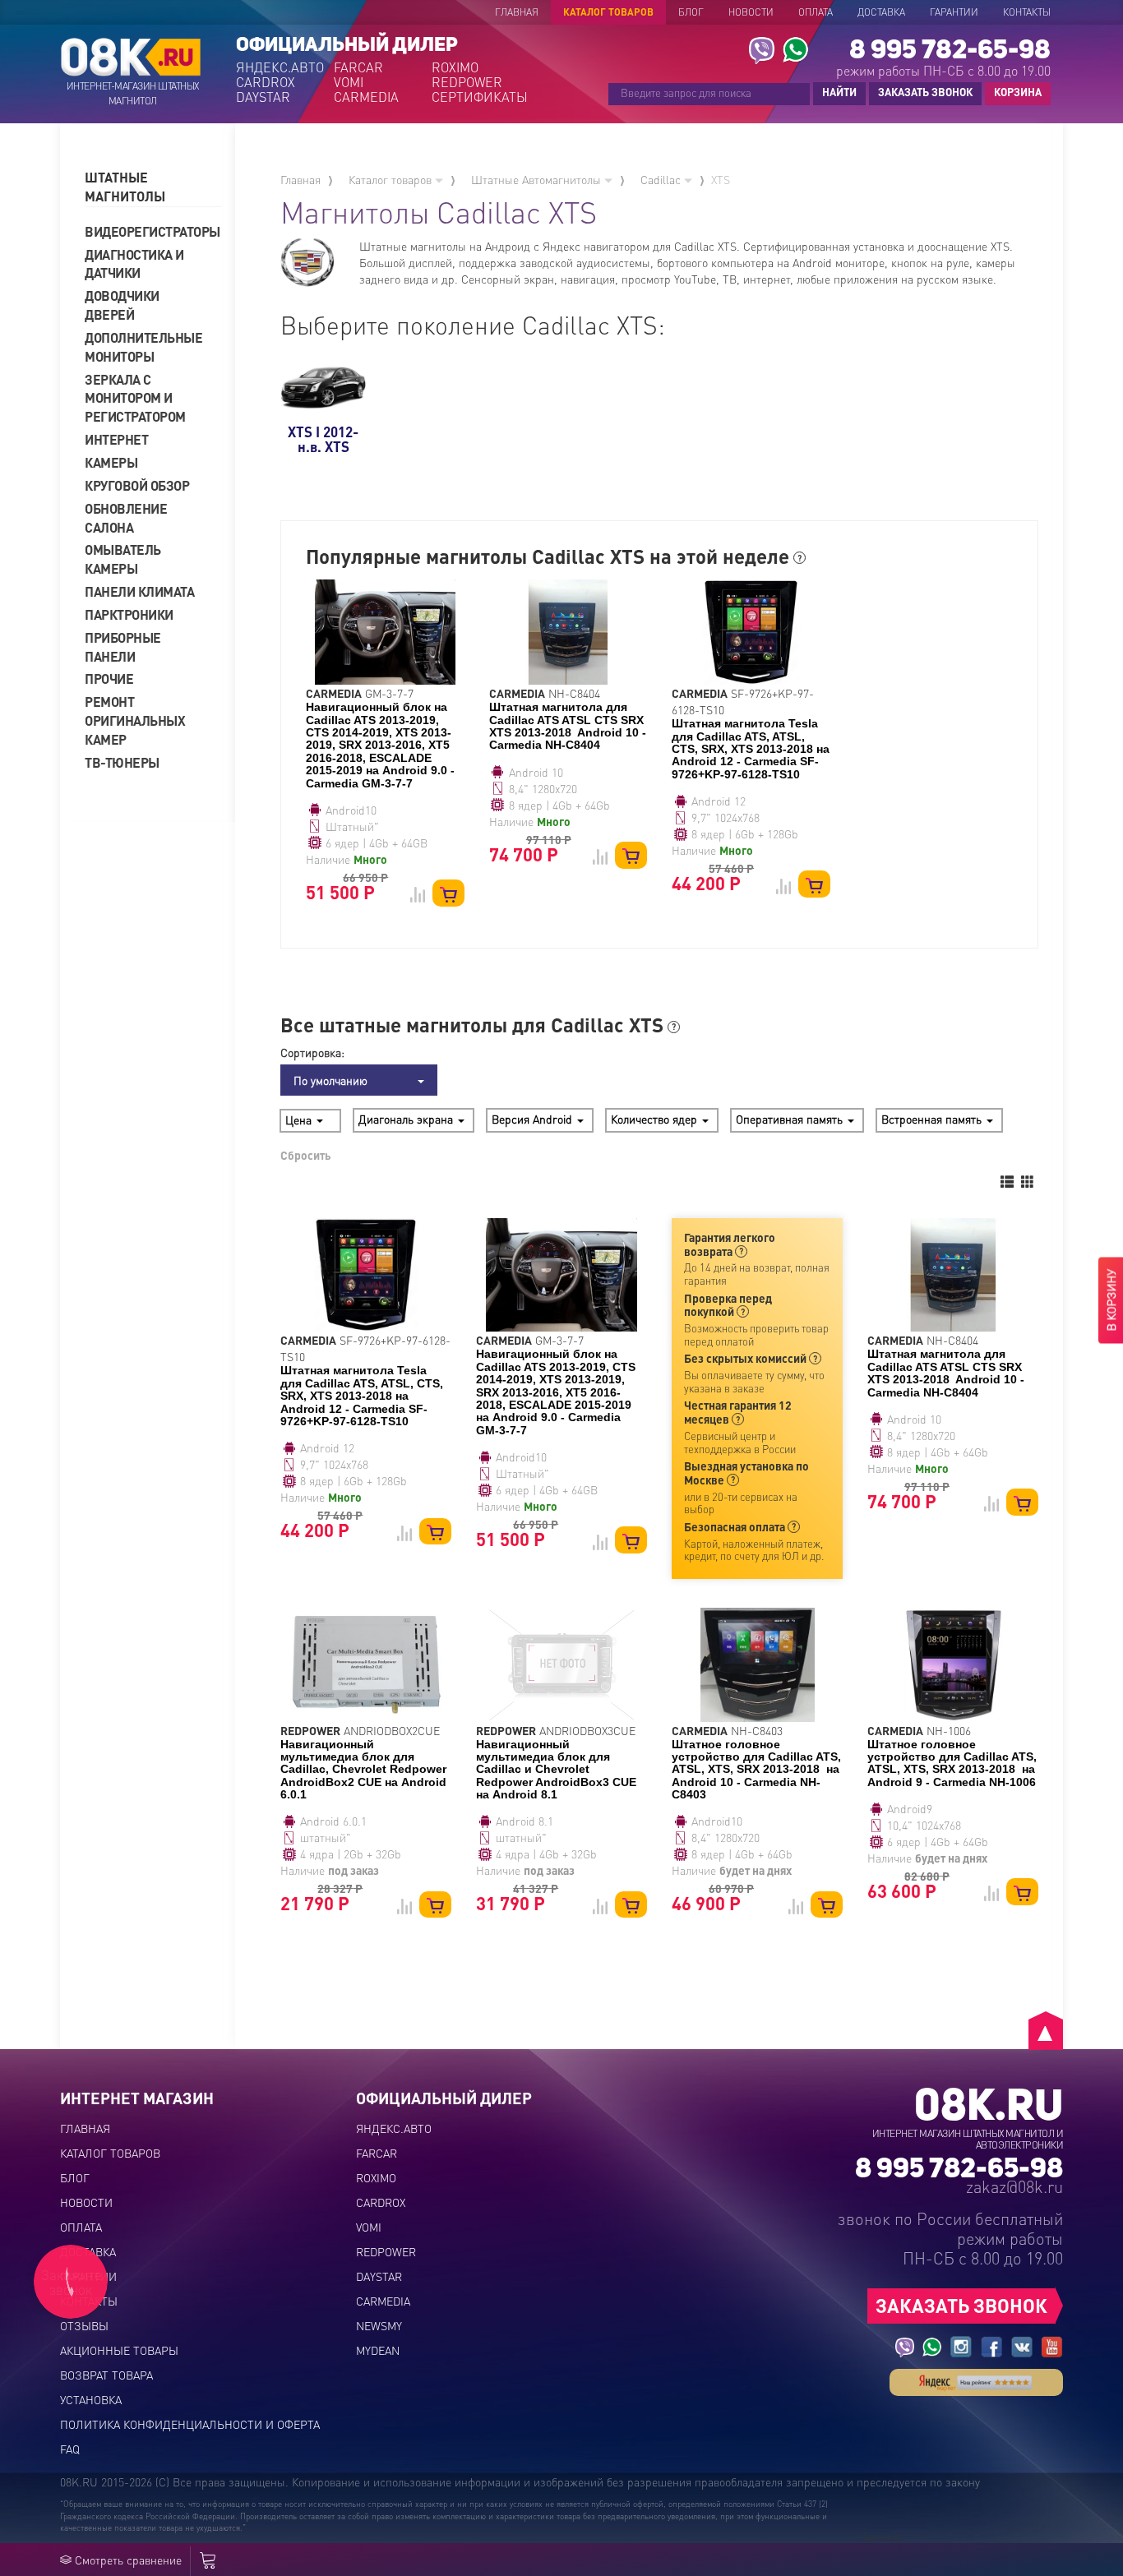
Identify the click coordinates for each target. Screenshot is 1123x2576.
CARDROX (266, 82)
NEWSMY (379, 2325)
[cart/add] (448, 893)
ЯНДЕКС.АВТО (280, 67)
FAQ (70, 2449)
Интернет (116, 439)
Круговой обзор (137, 485)
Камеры (111, 462)
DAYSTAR (263, 97)
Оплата (816, 12)
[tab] (154, 187)
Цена (300, 1119)
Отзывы (84, 2325)
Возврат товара (106, 2375)
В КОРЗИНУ (1111, 1301)
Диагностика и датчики (134, 264)
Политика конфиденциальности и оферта (190, 2424)
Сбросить (305, 1155)
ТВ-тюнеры (122, 762)
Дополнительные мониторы (143, 347)
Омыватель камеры (123, 559)
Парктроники (129, 614)
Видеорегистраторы (146, 231)
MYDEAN (378, 2350)
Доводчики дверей (122, 305)
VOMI (349, 82)
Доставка (881, 12)
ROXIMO (455, 67)
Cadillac (662, 179)
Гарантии (954, 12)
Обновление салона (126, 518)
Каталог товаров (608, 12)
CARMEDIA (366, 97)
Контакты (1027, 12)
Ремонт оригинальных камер (135, 720)
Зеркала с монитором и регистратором (135, 398)
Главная (517, 12)
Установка (91, 2399)
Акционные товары (119, 2350)
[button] (154, 187)
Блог (691, 12)
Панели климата (139, 591)
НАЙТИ (839, 92)
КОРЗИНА (1014, 93)
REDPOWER (467, 82)
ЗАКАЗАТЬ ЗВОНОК (925, 92)
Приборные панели (123, 647)
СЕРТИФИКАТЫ (479, 97)
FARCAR (358, 67)
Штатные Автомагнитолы (538, 179)
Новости (751, 12)
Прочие (109, 679)
